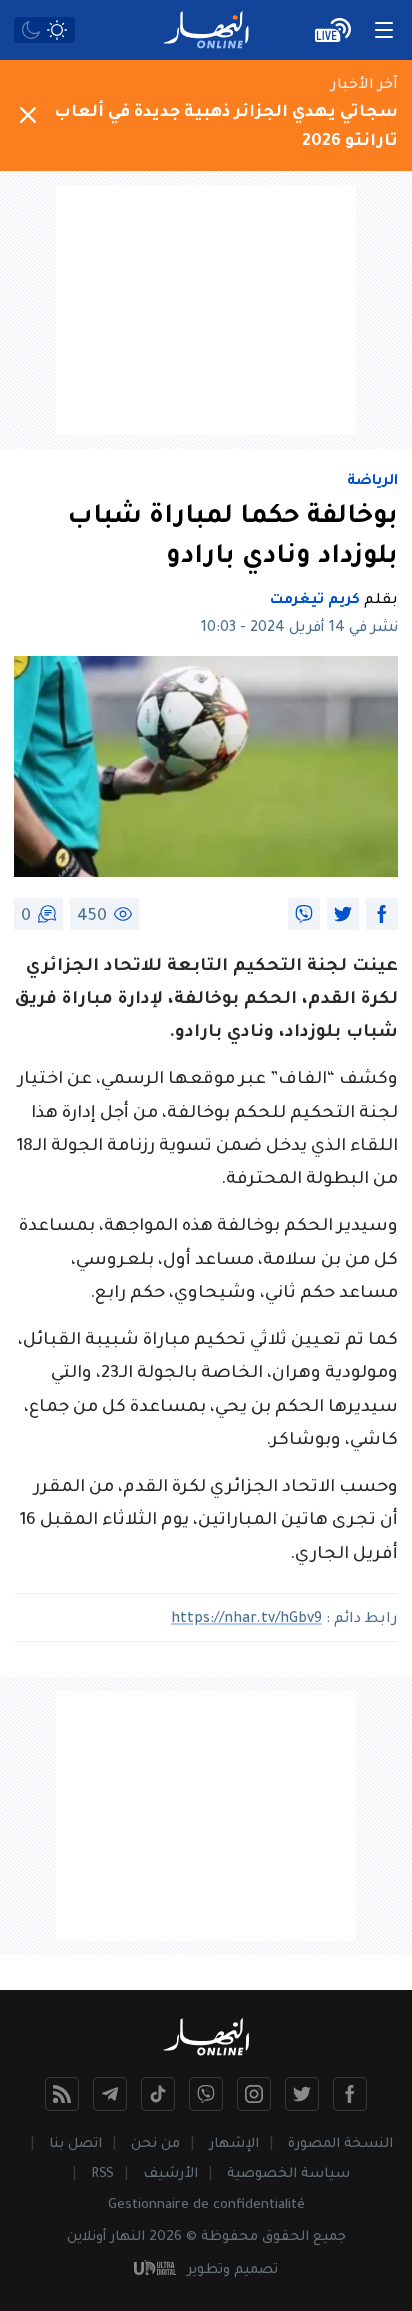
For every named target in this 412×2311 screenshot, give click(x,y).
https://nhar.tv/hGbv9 (246, 1620)
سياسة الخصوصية (288, 2174)
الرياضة (372, 482)
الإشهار (234, 2144)
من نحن (155, 2144)
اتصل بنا (75, 2144)
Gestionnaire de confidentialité (206, 2205)
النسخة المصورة (340, 2144)
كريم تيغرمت (315, 601)
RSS (102, 2174)
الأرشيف (170, 2174)
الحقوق (285, 2237)
